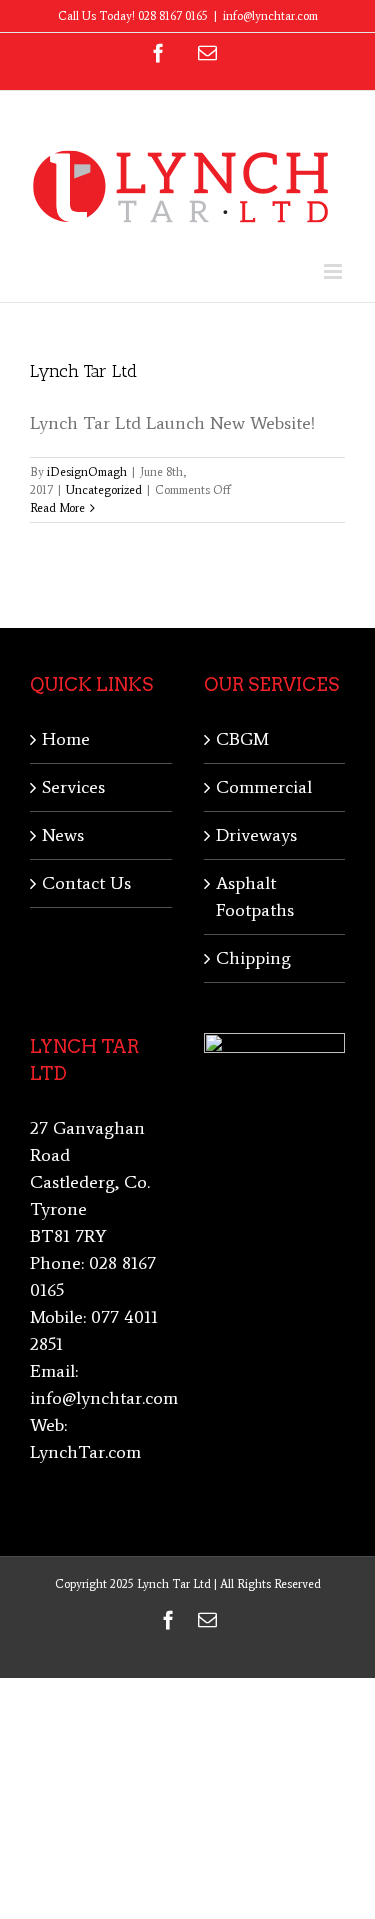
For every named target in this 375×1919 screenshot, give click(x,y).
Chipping (253, 958)
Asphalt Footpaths (255, 896)
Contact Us (86, 883)
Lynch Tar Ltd (83, 371)
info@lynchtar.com (270, 16)
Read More (57, 508)
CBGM (242, 739)
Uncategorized (104, 490)
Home (66, 739)
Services (73, 787)
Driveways (256, 835)
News (63, 835)
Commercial (264, 787)
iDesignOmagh (87, 472)
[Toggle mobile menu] (334, 271)
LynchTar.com (85, 1452)
